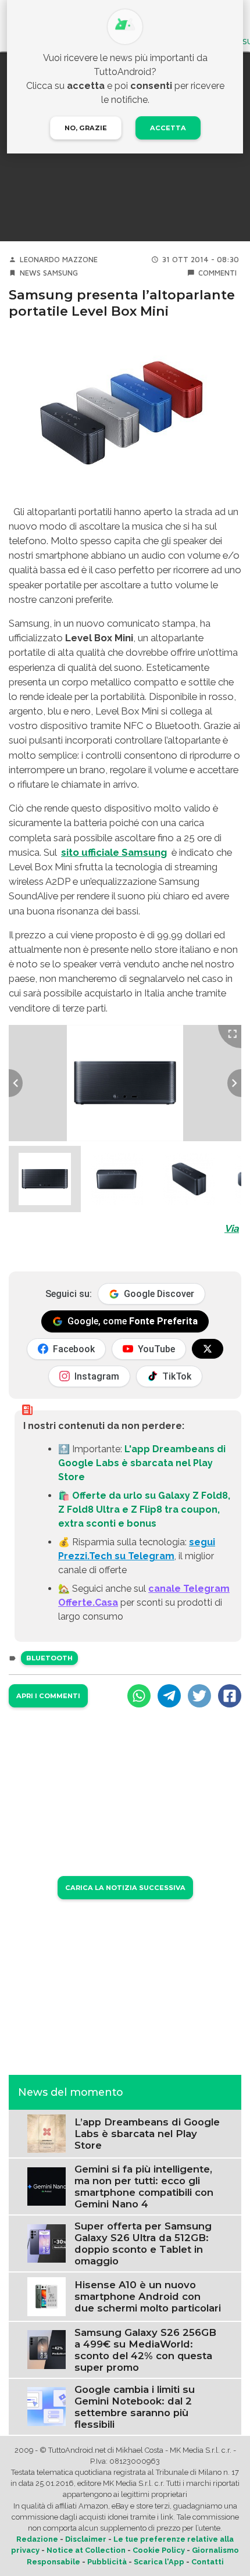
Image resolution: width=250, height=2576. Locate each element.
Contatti (208, 2562)
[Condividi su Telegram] (169, 1696)
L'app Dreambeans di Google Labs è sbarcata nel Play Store (142, 1463)
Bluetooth (49, 1658)
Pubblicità (107, 2562)
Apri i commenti (48, 1696)
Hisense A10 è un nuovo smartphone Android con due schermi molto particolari (148, 2296)
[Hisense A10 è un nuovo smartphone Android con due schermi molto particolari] (47, 2296)
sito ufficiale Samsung (114, 852)
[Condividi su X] (199, 1696)
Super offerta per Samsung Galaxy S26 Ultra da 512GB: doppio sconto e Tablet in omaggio (143, 2243)
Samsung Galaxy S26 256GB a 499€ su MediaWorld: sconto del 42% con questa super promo (145, 2350)
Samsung (60, 273)
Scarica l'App (159, 2562)
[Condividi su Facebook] (230, 1696)
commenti (217, 273)
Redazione (37, 2539)
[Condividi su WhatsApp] (139, 1696)
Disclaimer (86, 2539)
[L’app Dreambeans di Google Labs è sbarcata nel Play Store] (47, 2133)
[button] (45, 1179)
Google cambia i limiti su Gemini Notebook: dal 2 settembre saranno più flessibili (135, 2407)
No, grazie (86, 128)
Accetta (168, 128)
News (30, 273)
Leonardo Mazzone (59, 260)
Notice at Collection (86, 2550)
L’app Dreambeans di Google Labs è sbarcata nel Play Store (147, 2134)
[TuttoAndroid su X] (208, 1349)
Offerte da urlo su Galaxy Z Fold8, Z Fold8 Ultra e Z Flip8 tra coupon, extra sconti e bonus (144, 1509)
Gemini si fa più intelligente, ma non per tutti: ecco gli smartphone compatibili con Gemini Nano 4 (144, 2186)
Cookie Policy (159, 2550)
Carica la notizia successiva (125, 1888)
